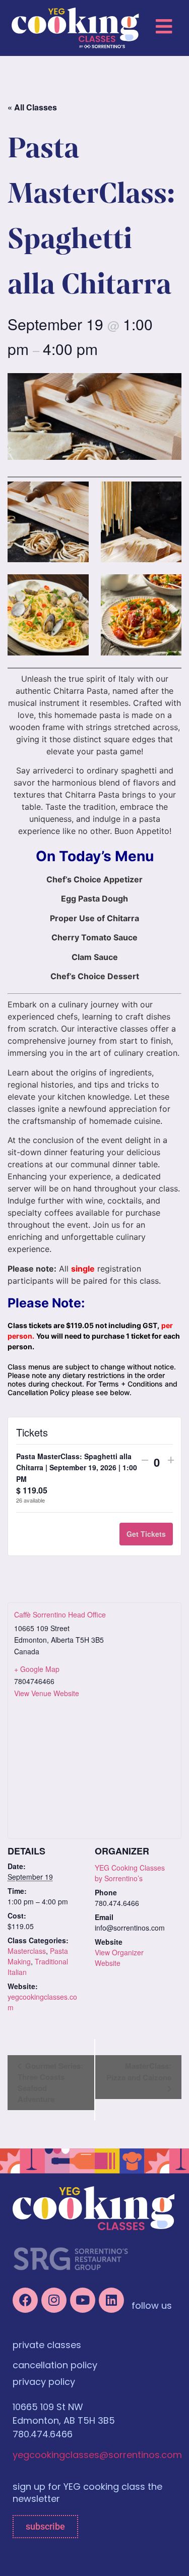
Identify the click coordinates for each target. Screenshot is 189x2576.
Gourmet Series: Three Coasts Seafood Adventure (50, 2082)
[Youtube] (83, 2300)
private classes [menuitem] (47, 2346)
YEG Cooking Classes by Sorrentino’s (130, 1873)
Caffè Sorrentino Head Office (60, 1614)
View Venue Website (47, 1693)
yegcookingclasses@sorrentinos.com (97, 2456)
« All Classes (32, 107)
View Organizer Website (119, 1958)
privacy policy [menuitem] (44, 2383)
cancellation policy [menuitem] (55, 2366)
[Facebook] (25, 2300)
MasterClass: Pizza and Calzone (139, 2072)
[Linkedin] (111, 2300)
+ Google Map (37, 1669)
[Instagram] (54, 2300)
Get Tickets (146, 1534)
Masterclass (27, 1951)
